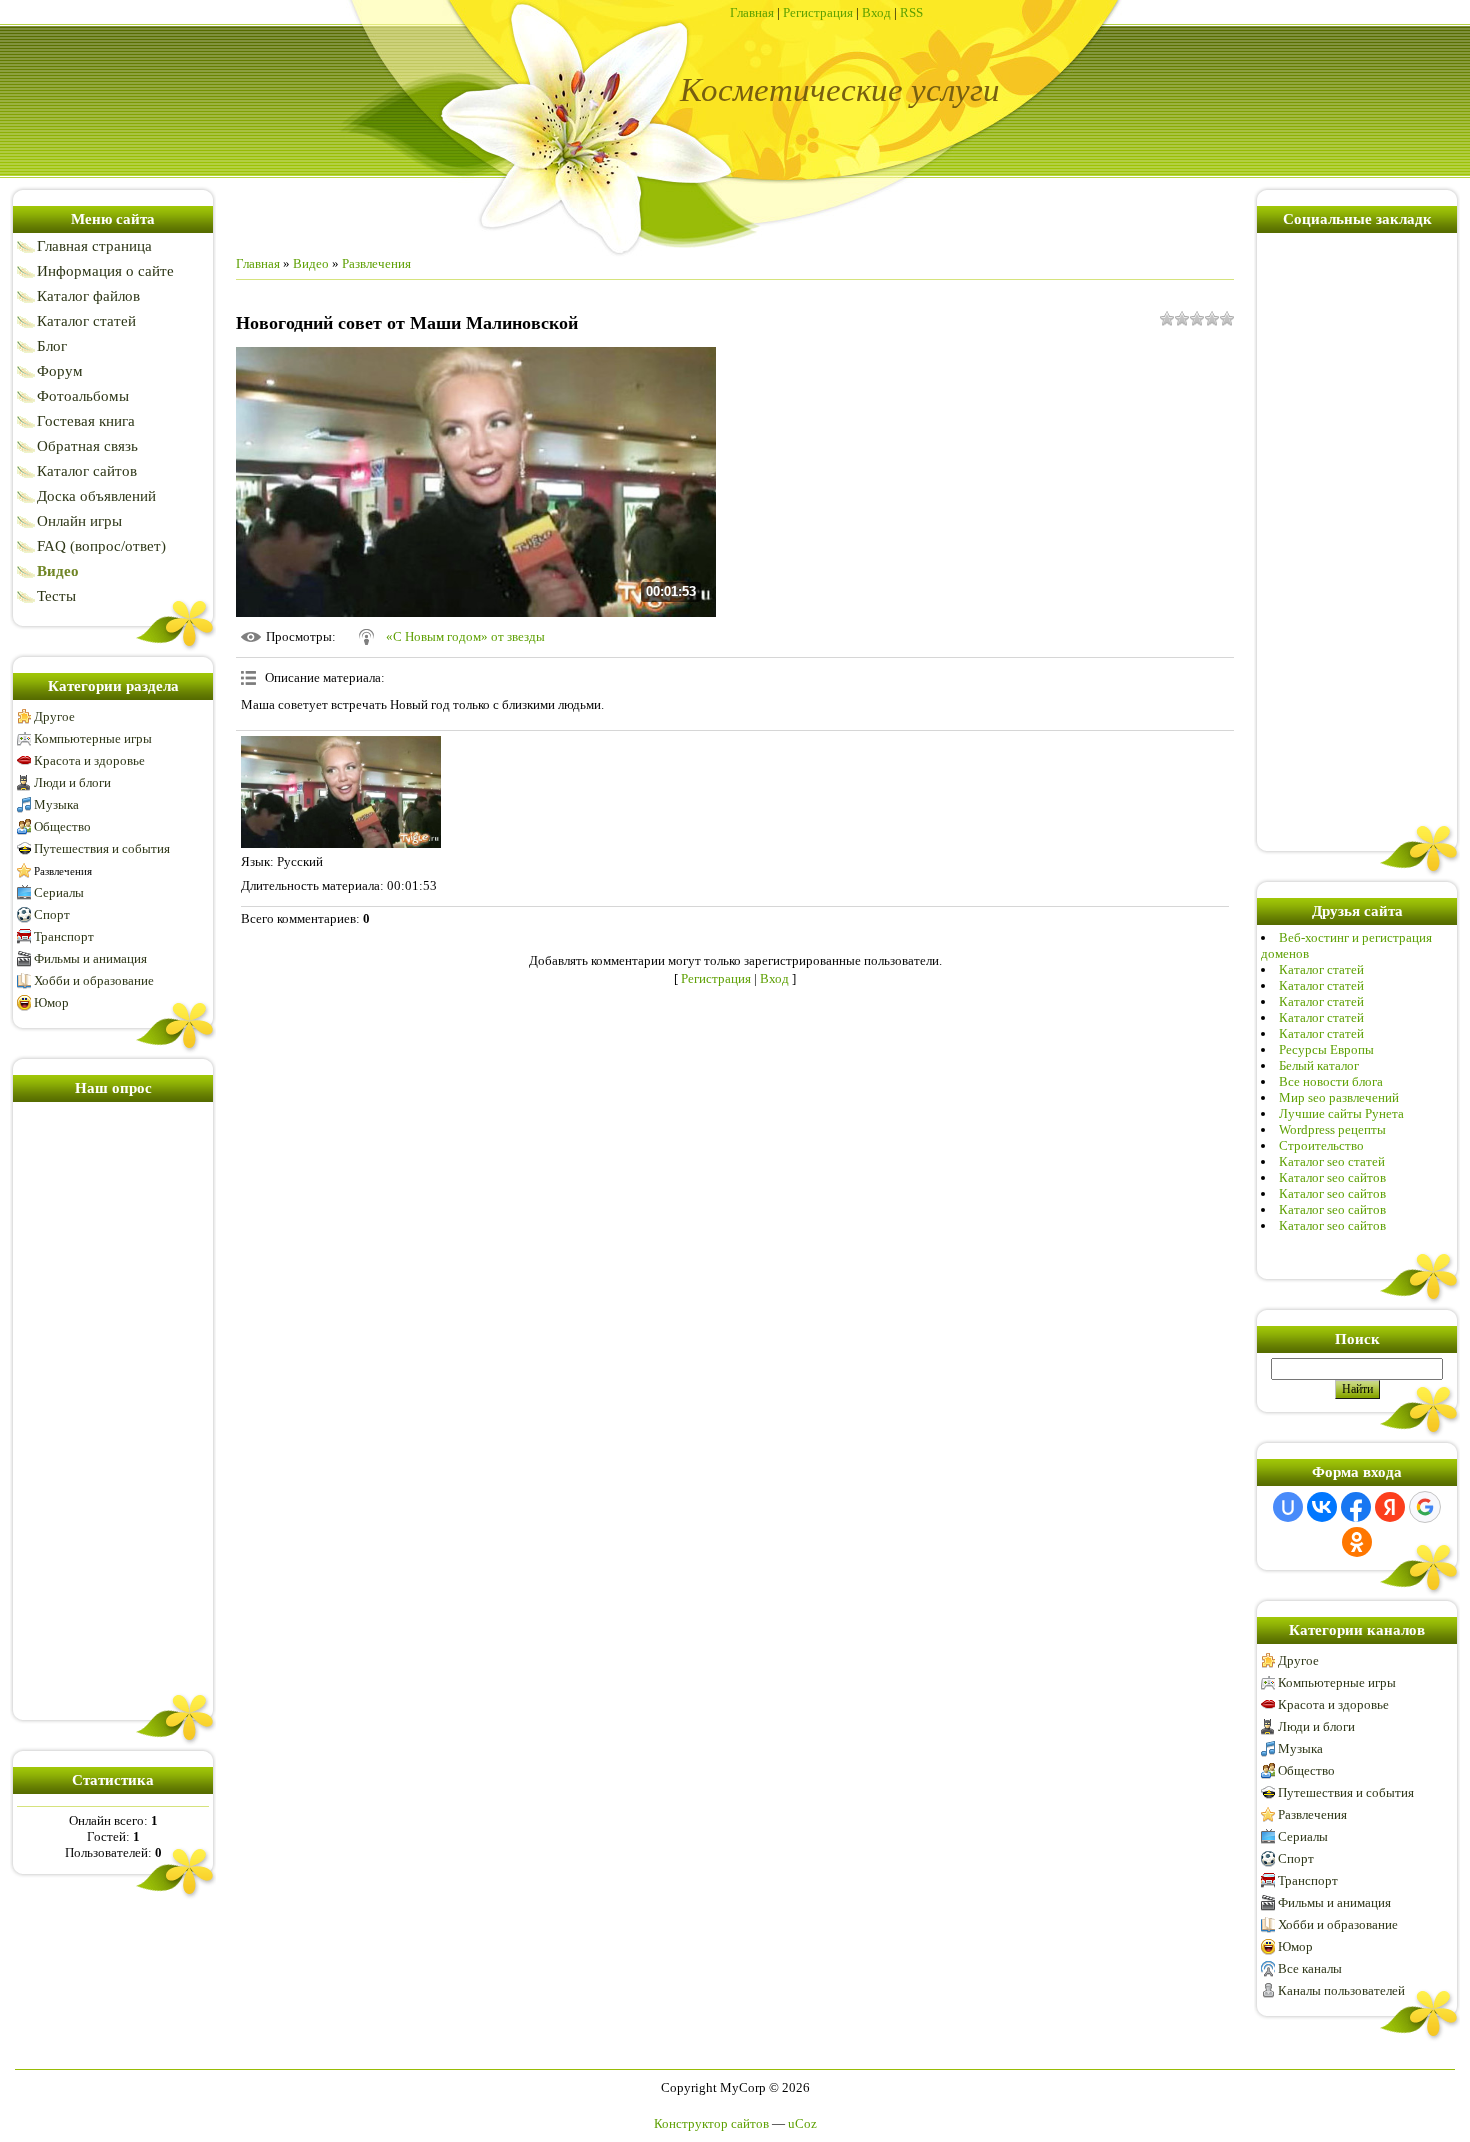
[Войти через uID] (1288, 1507)
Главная (752, 12)
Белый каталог (1319, 1065)
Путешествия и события (102, 848)
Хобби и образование (94, 980)
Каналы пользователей (1341, 1990)
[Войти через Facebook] (1356, 1507)
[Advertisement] (113, 1407)
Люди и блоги (72, 782)
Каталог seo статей (1332, 1161)
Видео (311, 263)
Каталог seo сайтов (1332, 1177)
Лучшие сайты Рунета (1341, 1113)
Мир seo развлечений (1339, 1097)
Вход (876, 12)
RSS (911, 12)
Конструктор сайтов (711, 2123)
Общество (62, 826)
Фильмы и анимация (90, 958)
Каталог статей (1321, 969)
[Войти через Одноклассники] (1357, 1542)
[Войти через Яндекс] (1390, 1507)
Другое (54, 716)
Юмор (51, 1002)
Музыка (56, 804)
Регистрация (818, 12)
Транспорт (64, 936)
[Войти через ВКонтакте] (1322, 1507)
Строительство (1321, 1145)
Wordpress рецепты (1332, 1129)
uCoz (802, 2123)
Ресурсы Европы (1326, 1049)
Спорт (52, 914)
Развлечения (63, 871)
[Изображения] (341, 792)
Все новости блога (1331, 1081)
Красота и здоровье (89, 760)
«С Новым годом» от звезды (465, 636)
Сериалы (59, 892)
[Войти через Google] (1425, 1507)
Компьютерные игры (93, 738)
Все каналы (1310, 1968)
